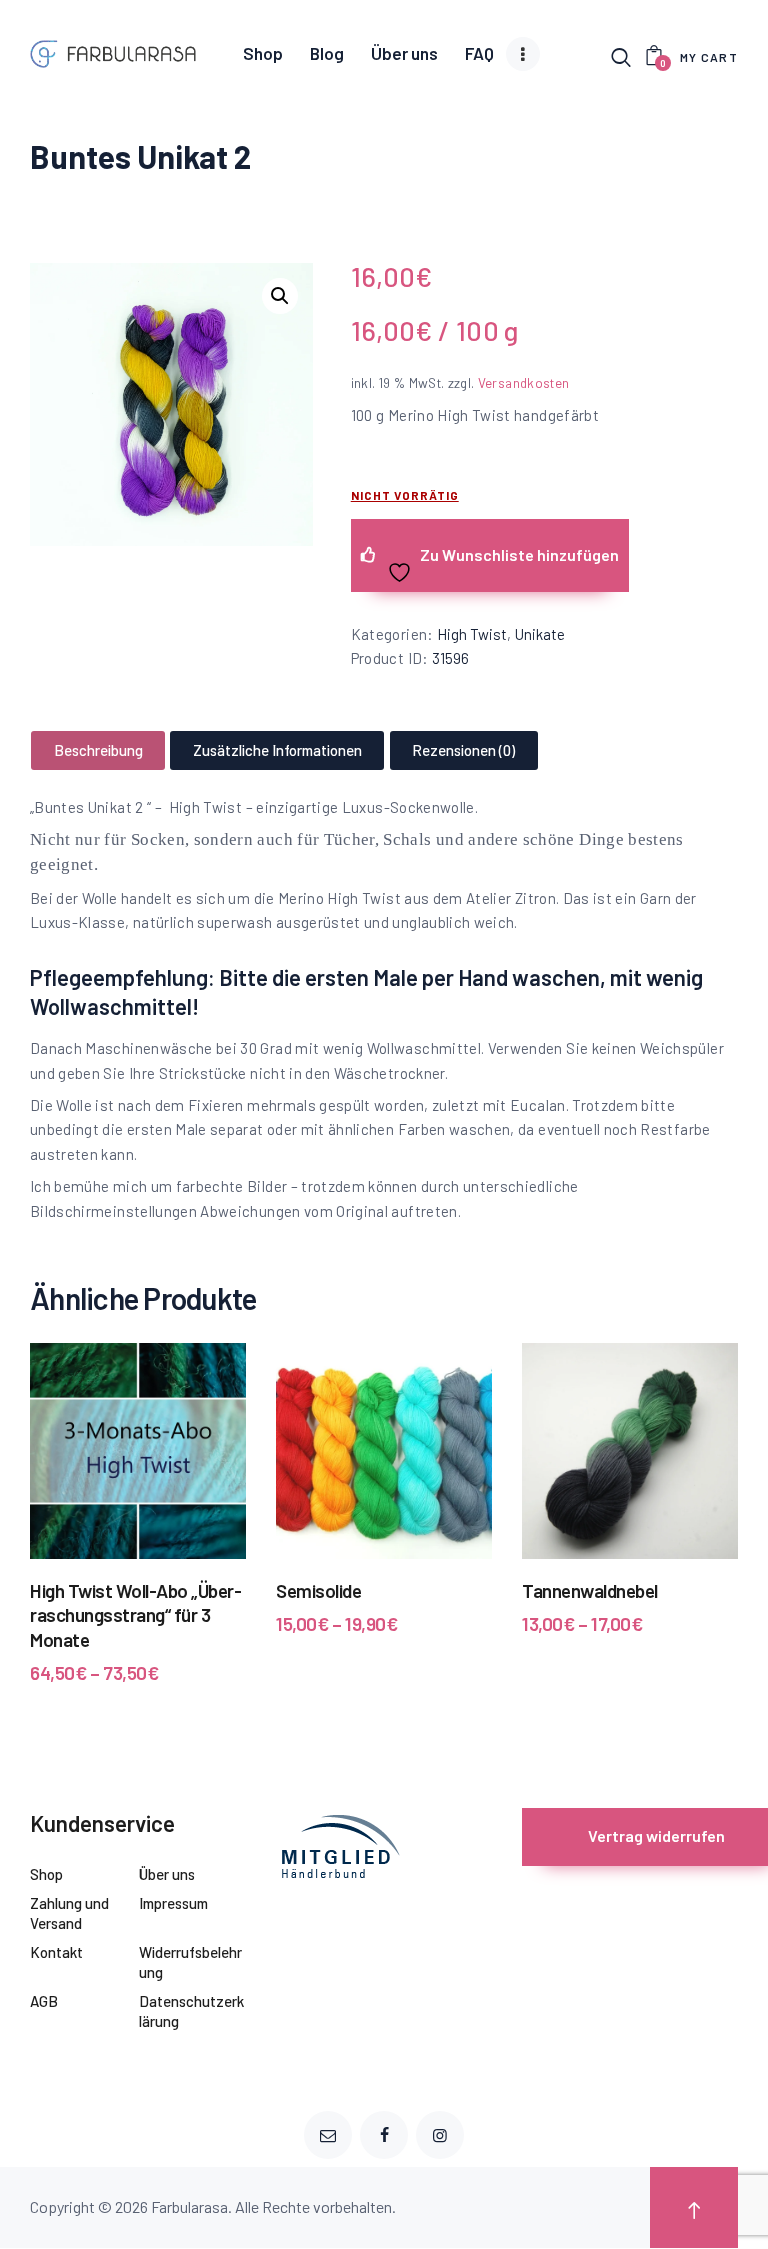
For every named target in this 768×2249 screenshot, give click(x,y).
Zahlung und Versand (69, 1913)
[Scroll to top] (694, 2207)
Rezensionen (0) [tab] (463, 750)
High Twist (472, 634)
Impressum (173, 1903)
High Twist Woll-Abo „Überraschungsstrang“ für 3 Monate (136, 1615)
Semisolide (318, 1590)
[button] (280, 296)
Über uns (167, 1874)
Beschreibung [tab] (98, 750)
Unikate (540, 634)
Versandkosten (524, 382)
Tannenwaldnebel (590, 1590)
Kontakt (56, 1952)
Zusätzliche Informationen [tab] (277, 750)
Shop (46, 1874)
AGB (44, 2001)
